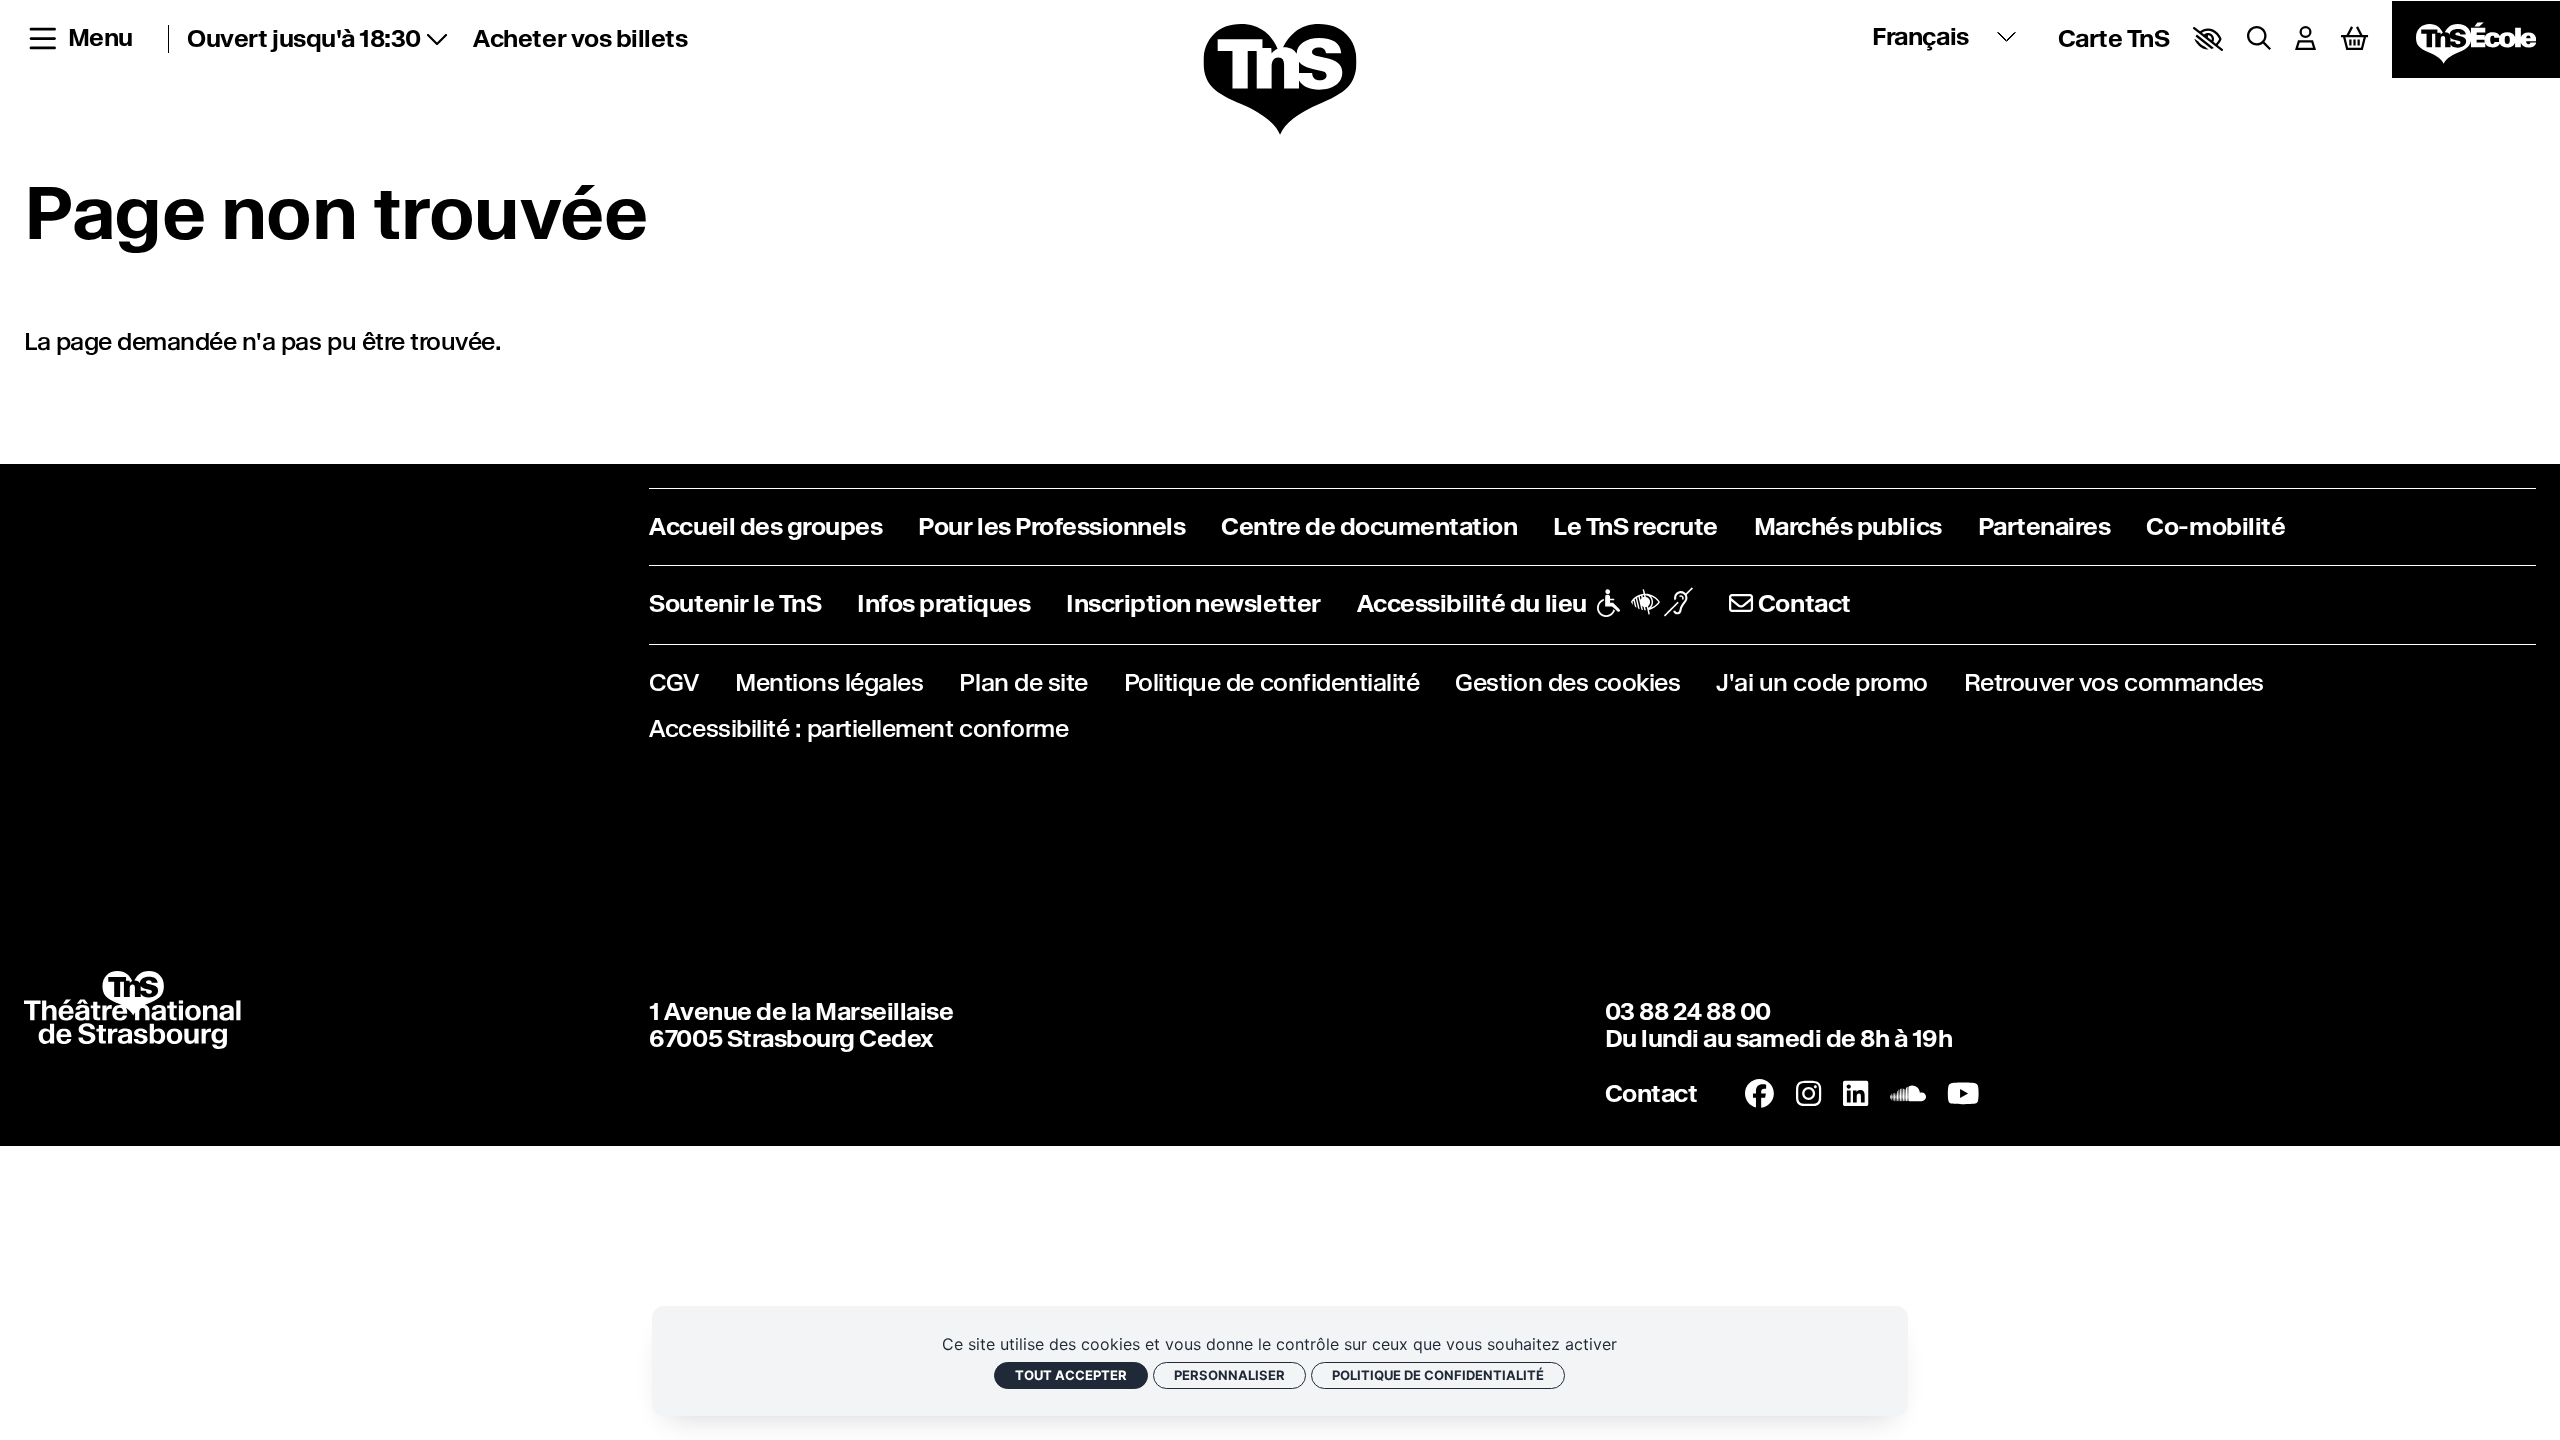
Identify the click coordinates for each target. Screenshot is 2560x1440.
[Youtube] (1963, 1093)
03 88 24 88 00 (1688, 1011)
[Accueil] (1279, 80)
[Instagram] (1808, 1093)
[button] (2208, 39)
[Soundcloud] (1908, 1093)
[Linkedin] (1855, 1093)
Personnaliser (1229, 1375)
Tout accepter (1071, 1375)
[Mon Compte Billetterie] (2305, 39)
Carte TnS (2114, 39)
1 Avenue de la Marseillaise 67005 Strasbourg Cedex (801, 1025)
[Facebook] (1759, 1093)
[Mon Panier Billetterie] (2354, 39)
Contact (1651, 1094)
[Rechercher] (2259, 39)
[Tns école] (2476, 39)
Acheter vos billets (580, 39)
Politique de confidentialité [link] (1438, 1375)
